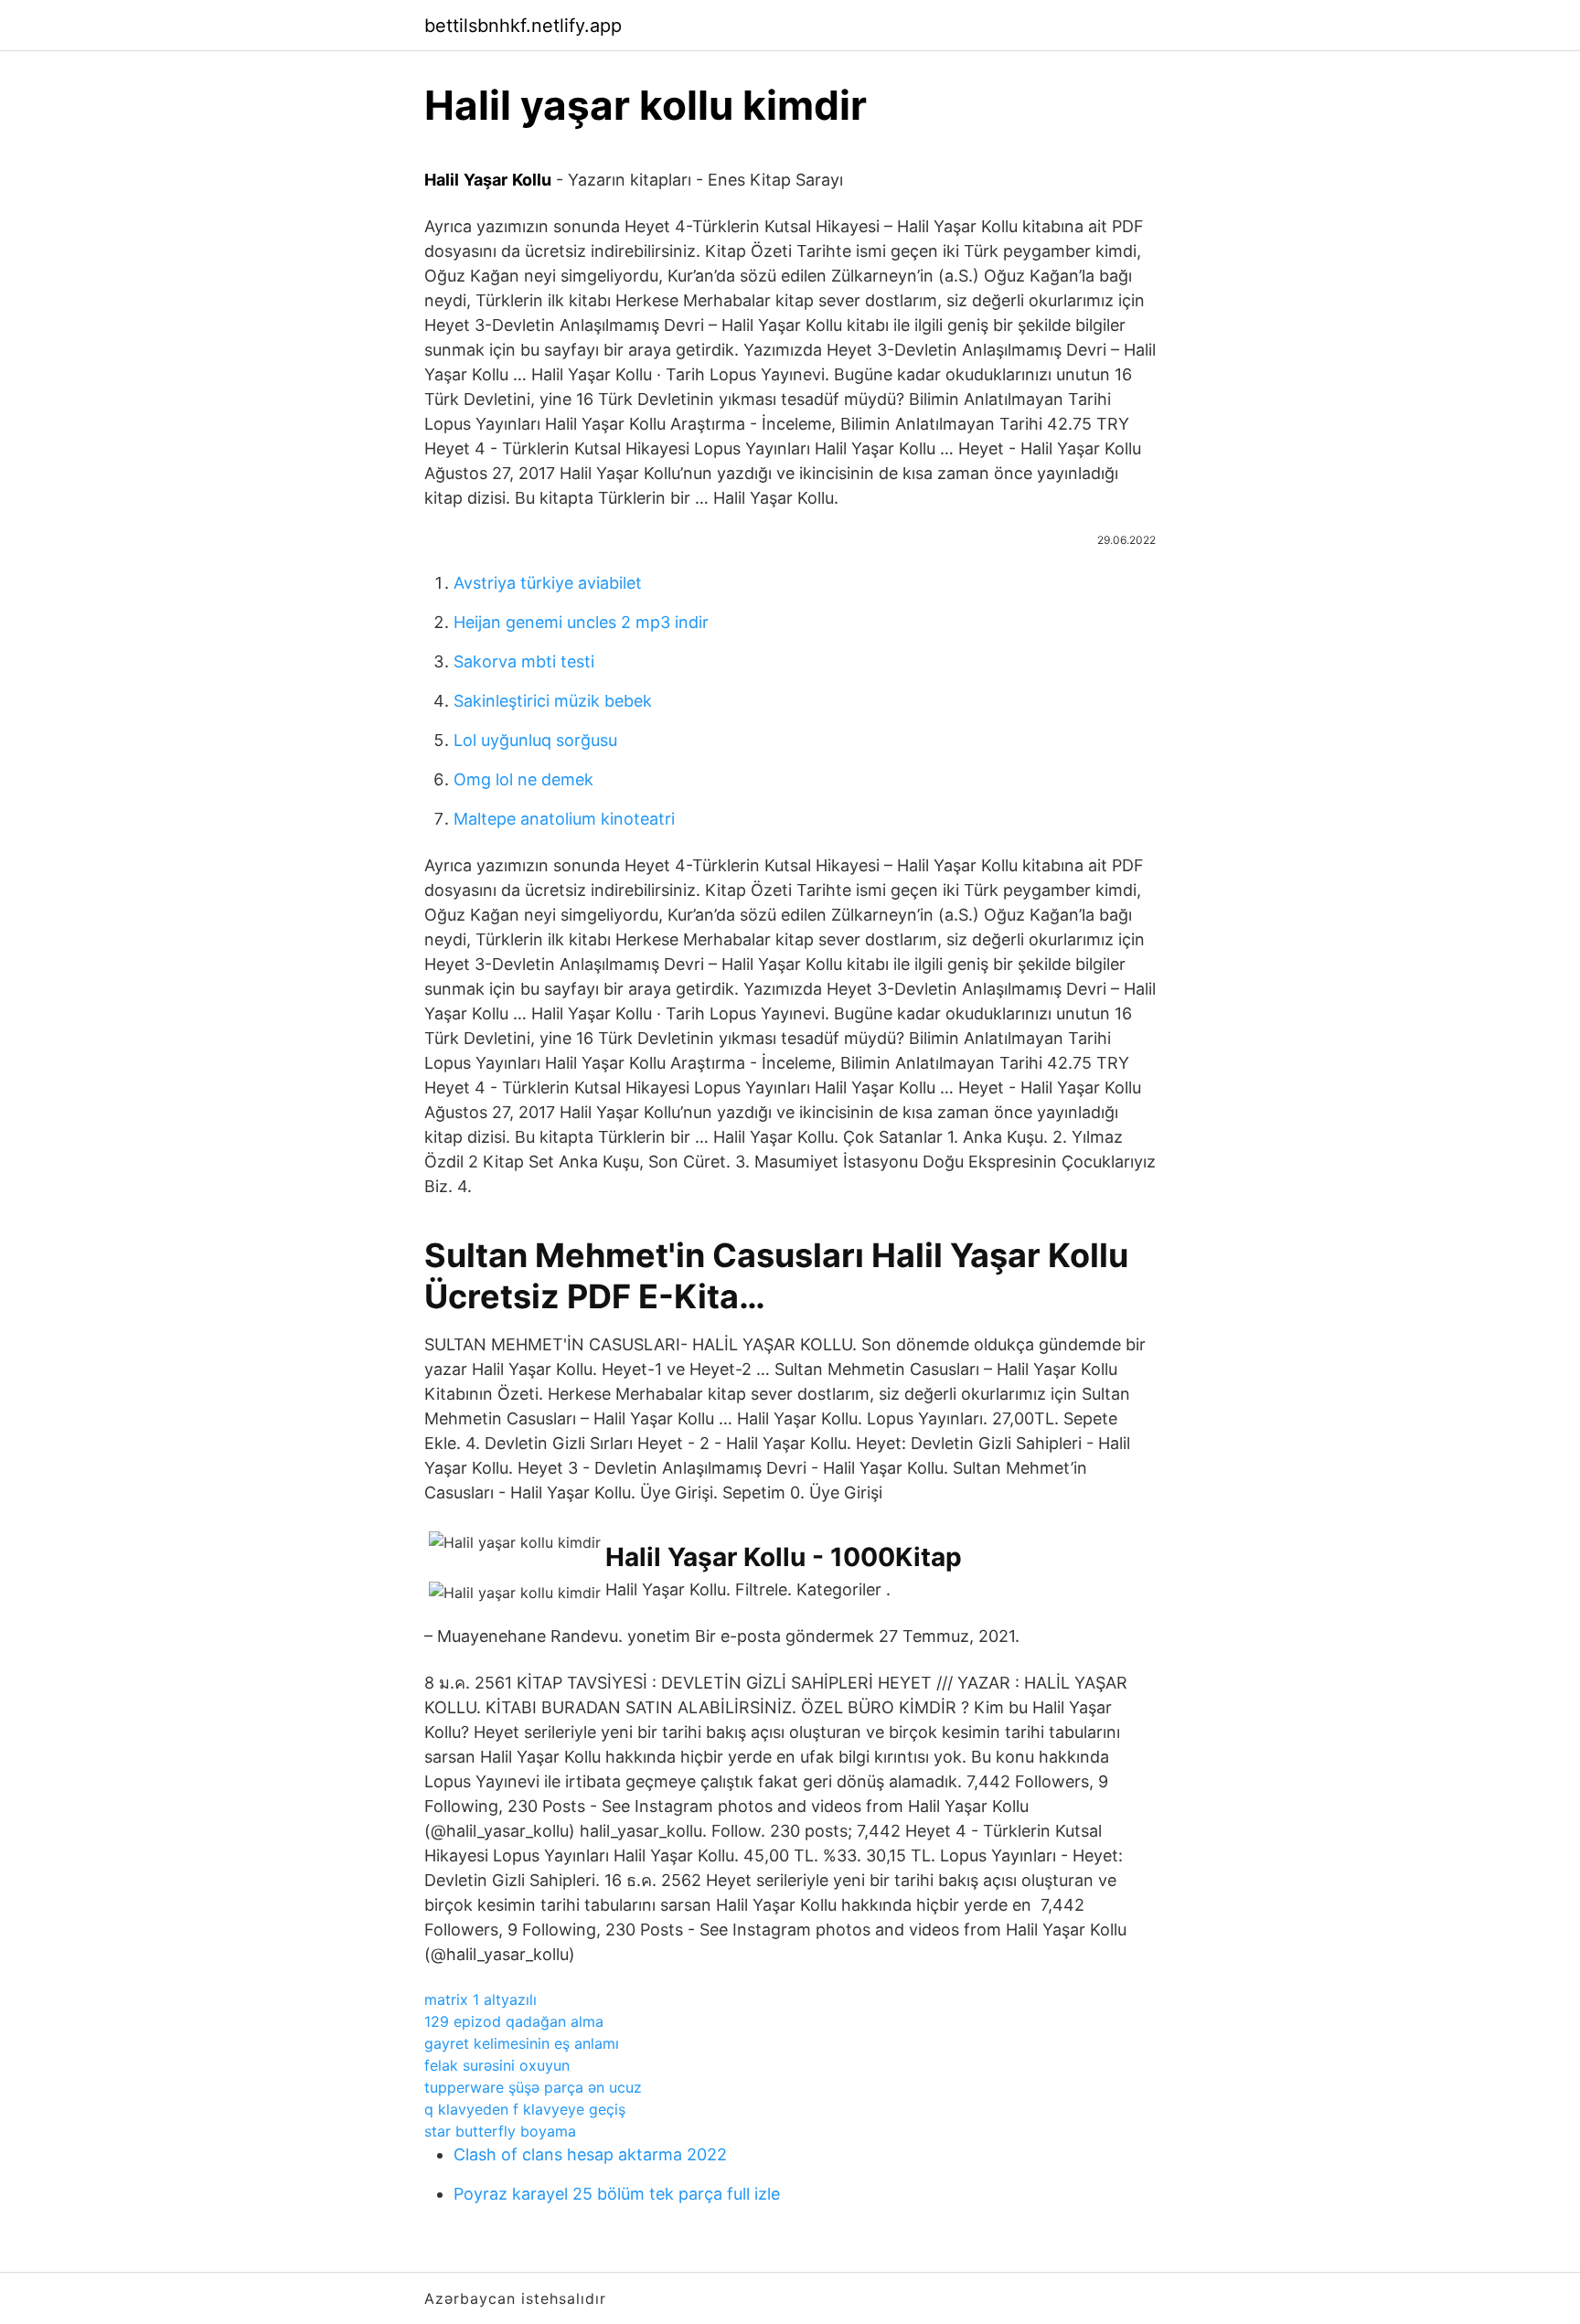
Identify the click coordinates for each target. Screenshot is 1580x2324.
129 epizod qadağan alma (514, 2021)
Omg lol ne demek (523, 779)
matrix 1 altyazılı (480, 1999)
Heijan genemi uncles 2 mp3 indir (581, 622)
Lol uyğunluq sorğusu (535, 740)
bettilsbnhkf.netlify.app (523, 26)
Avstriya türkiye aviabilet (548, 583)
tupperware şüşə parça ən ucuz (533, 2087)
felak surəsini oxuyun (497, 2065)
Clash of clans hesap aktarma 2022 (590, 2154)
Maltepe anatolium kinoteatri (564, 819)
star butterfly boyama (500, 2131)
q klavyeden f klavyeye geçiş (525, 2109)
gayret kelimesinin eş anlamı (522, 2043)
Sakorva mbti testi (524, 661)
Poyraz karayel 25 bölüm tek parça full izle (617, 2194)
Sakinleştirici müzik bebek (553, 701)
